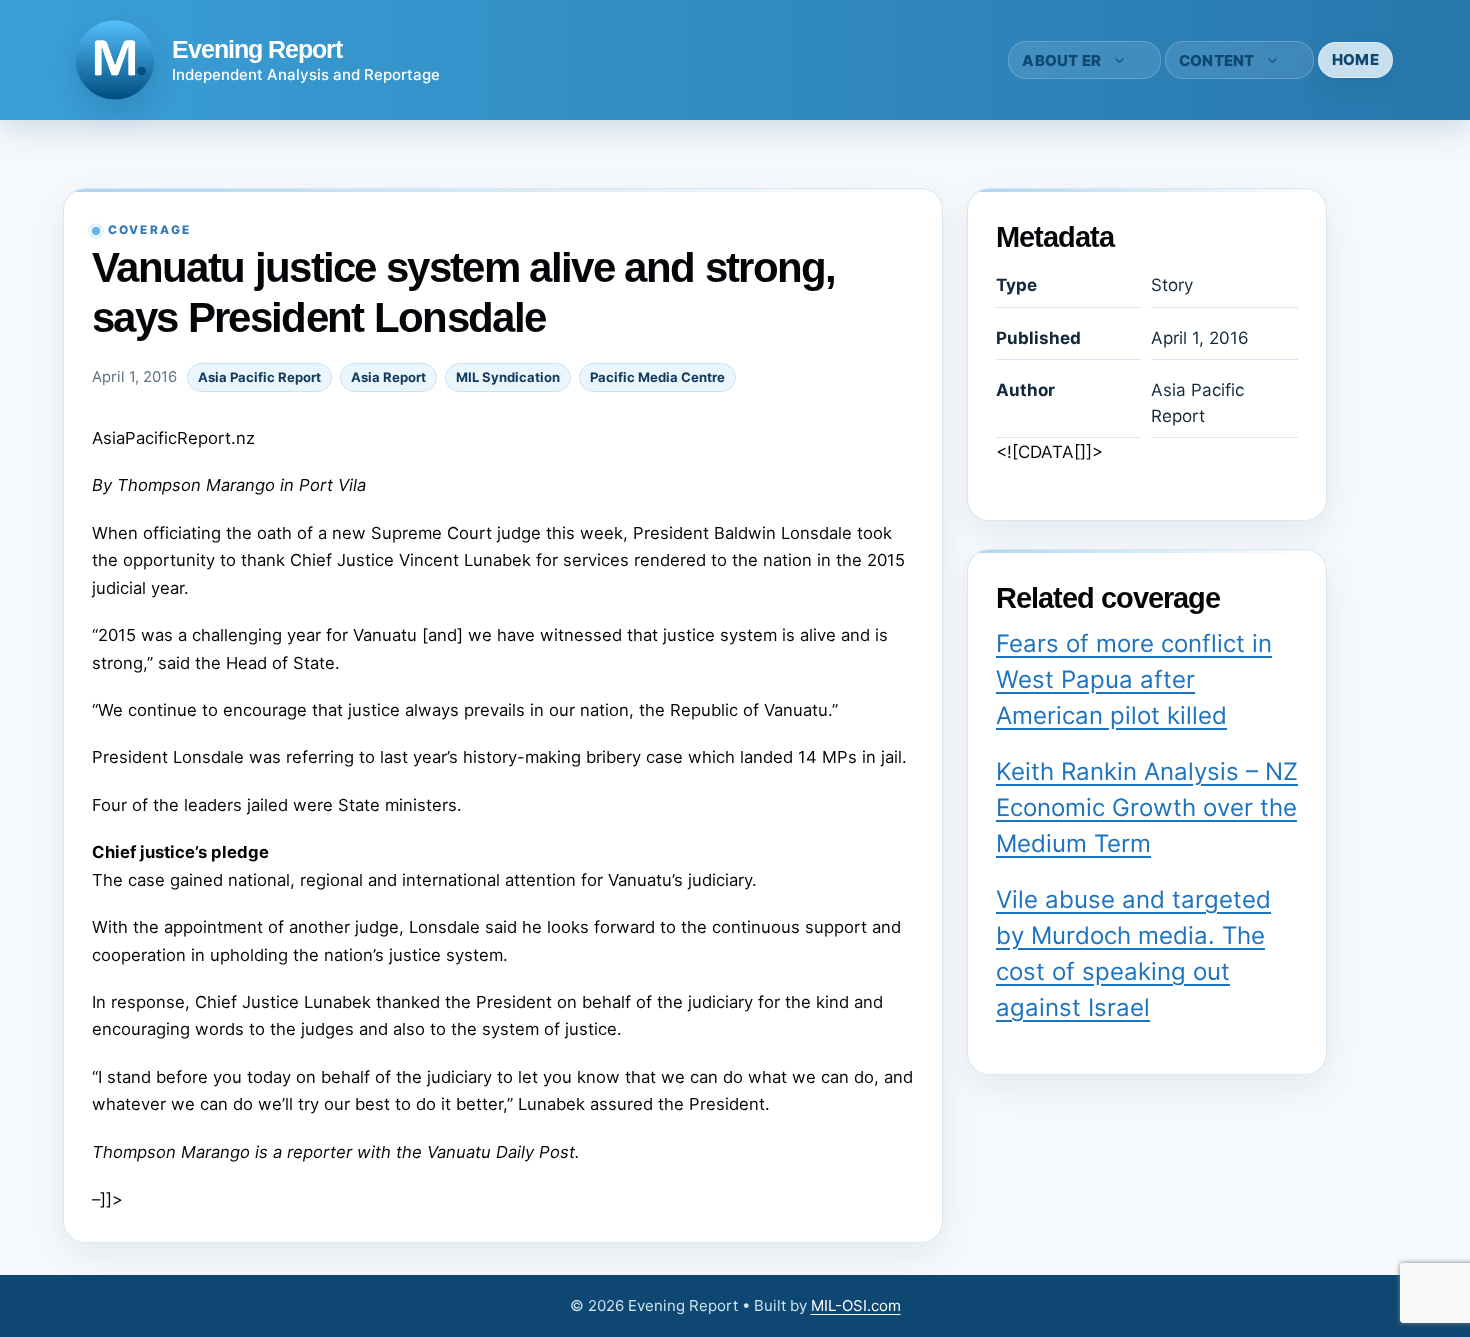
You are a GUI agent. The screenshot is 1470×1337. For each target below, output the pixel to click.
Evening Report (257, 49)
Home (1355, 59)
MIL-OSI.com (856, 1305)
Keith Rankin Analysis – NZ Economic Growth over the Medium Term (1147, 807)
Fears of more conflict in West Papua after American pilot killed (1134, 679)
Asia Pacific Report (259, 377)
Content (1217, 60)
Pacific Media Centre (657, 377)
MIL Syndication (508, 377)
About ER (1061, 60)
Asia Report (388, 377)
